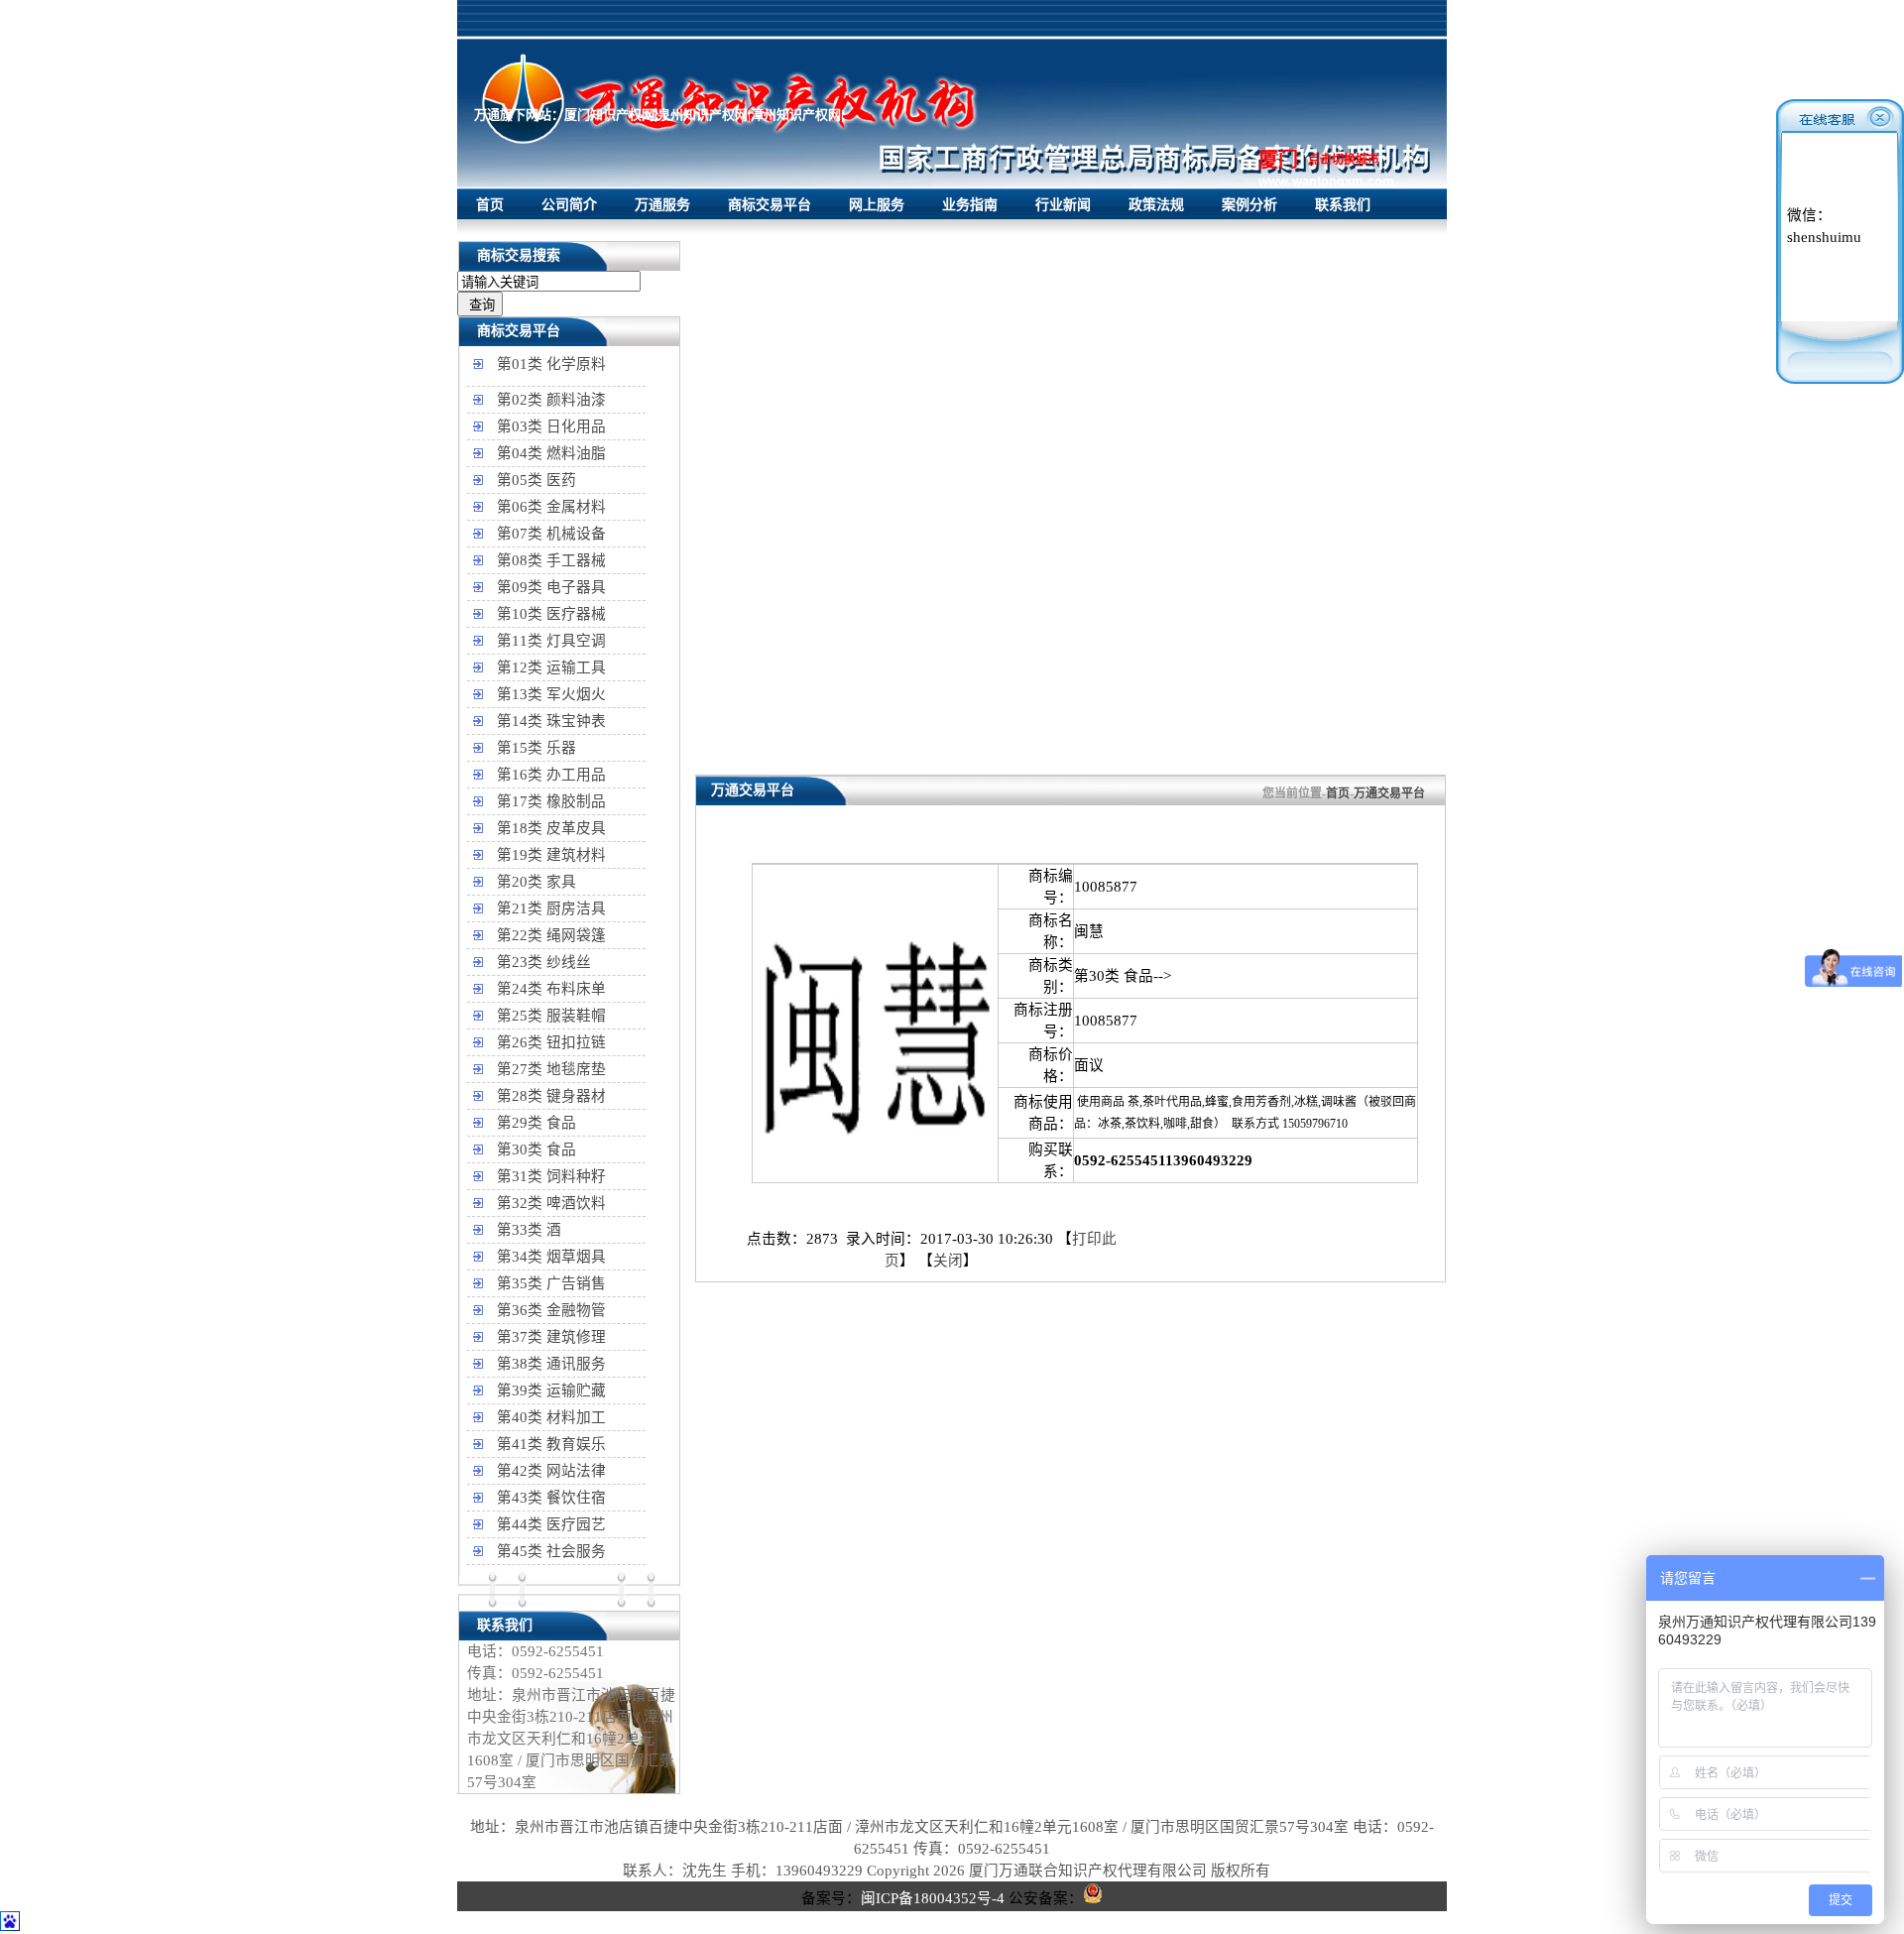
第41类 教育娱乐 (551, 1444)
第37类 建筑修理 (551, 1337)
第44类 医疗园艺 (551, 1524)
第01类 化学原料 (551, 364)
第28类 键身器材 (551, 1096)
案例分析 (1249, 205)
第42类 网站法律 (551, 1471)
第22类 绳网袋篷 (551, 935)
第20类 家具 (536, 882)
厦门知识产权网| (611, 115)
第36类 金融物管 (551, 1310)
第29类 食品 (536, 1123)
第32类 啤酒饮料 (551, 1203)
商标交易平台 (770, 205)
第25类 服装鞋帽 (551, 1016)
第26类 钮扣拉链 (551, 1042)
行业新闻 (1063, 205)
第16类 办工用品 (551, 775)
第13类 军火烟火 (551, 694)
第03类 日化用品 (551, 426)
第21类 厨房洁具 (551, 908)
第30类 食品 (536, 1149)
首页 (490, 205)
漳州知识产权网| (797, 115)
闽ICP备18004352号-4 (933, 1898)
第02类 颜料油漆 (551, 400)
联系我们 (1343, 205)
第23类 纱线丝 (544, 962)
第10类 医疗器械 (551, 614)
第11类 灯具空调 (551, 641)
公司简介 (569, 205)
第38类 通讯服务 (551, 1364)
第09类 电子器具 (551, 587)
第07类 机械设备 (551, 534)
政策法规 (1156, 205)
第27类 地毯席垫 (551, 1069)
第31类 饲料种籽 (551, 1176)
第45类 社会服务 (551, 1551)
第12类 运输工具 (551, 667)
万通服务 (662, 205)
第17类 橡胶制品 (551, 801)
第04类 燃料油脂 (551, 453)
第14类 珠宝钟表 (551, 721)
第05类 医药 (536, 480)
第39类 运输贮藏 (551, 1390)
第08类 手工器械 (551, 560)
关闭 (948, 1261)
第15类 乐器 (536, 748)
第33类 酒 (529, 1230)
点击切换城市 (1344, 160)
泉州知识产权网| (704, 115)
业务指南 (970, 205)
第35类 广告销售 (551, 1283)
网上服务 (877, 205)
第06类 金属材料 (551, 507)
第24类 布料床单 (551, 989)
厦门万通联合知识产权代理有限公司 (1088, 1871)
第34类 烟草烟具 (551, 1257)
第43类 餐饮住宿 (551, 1498)
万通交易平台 (1389, 793)
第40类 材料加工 (551, 1417)
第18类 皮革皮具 (551, 828)
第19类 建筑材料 (551, 855)
